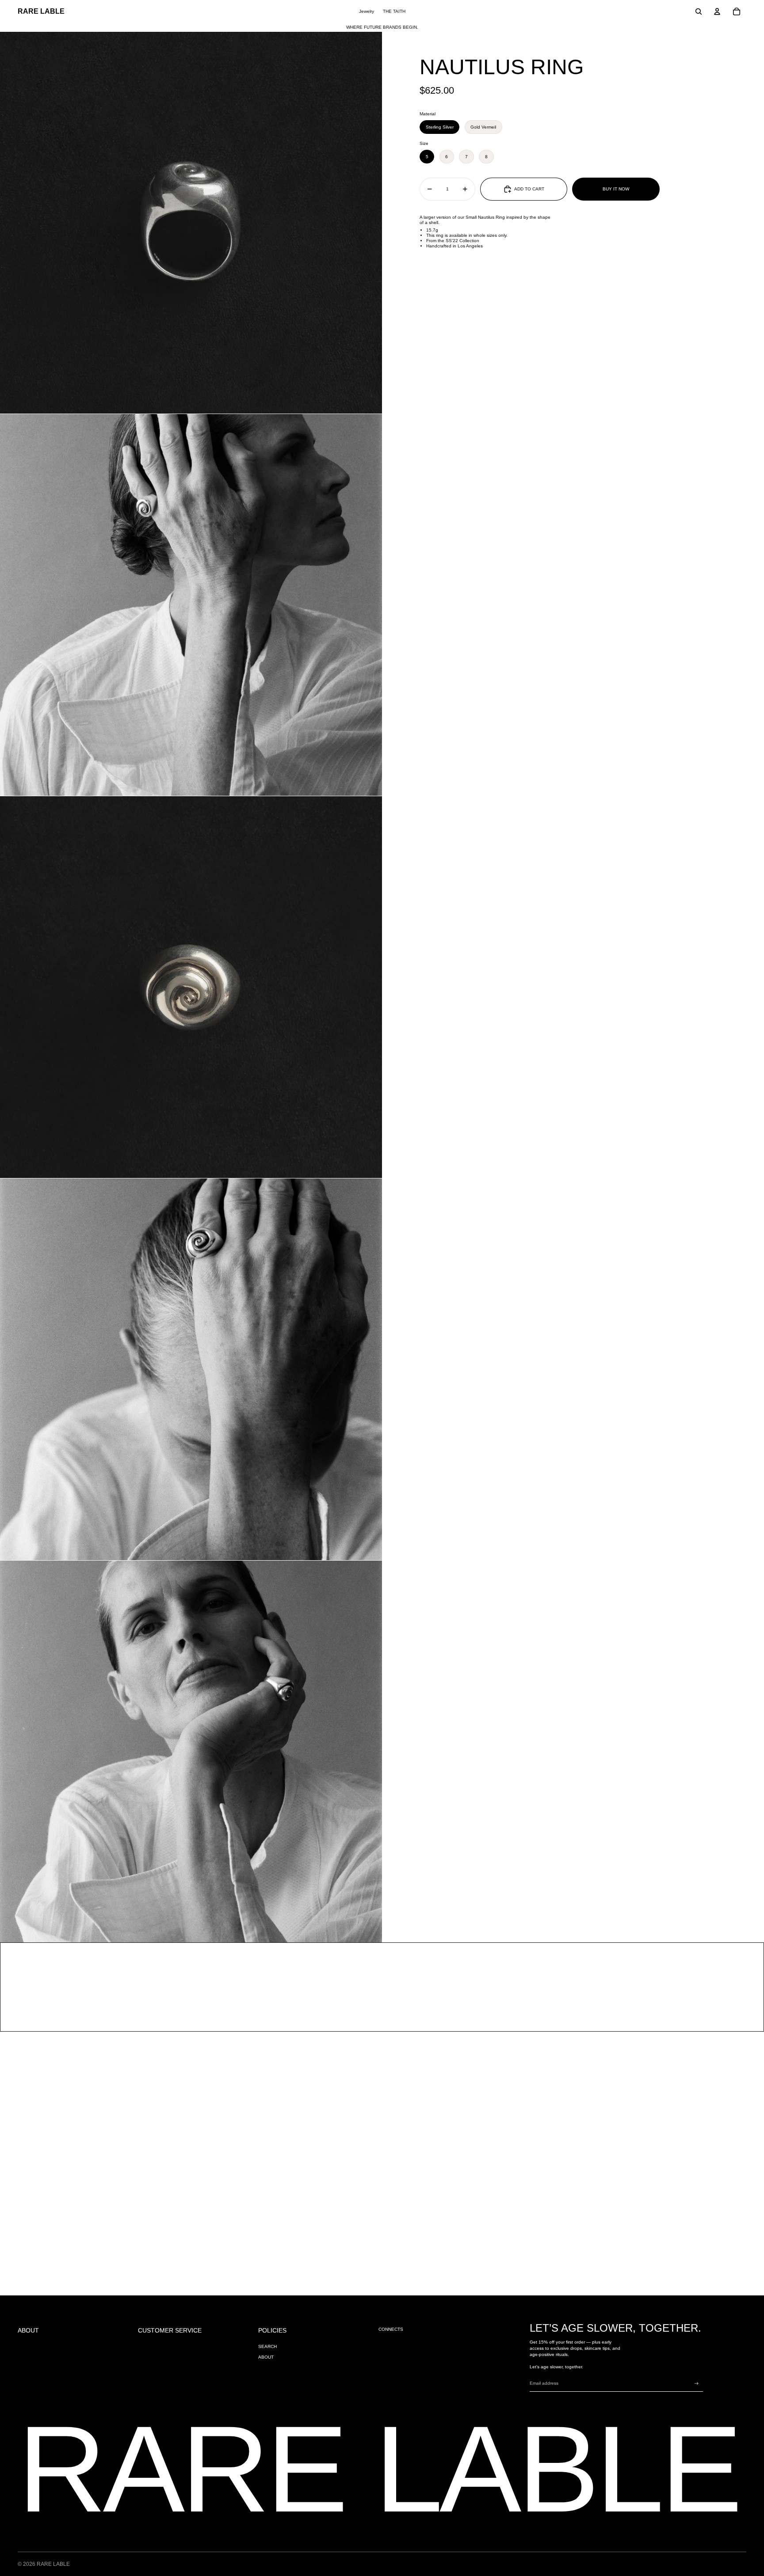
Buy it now (616, 189)
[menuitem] (367, 11)
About (266, 2357)
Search (267, 2346)
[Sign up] (697, 2384)
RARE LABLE (53, 2564)
